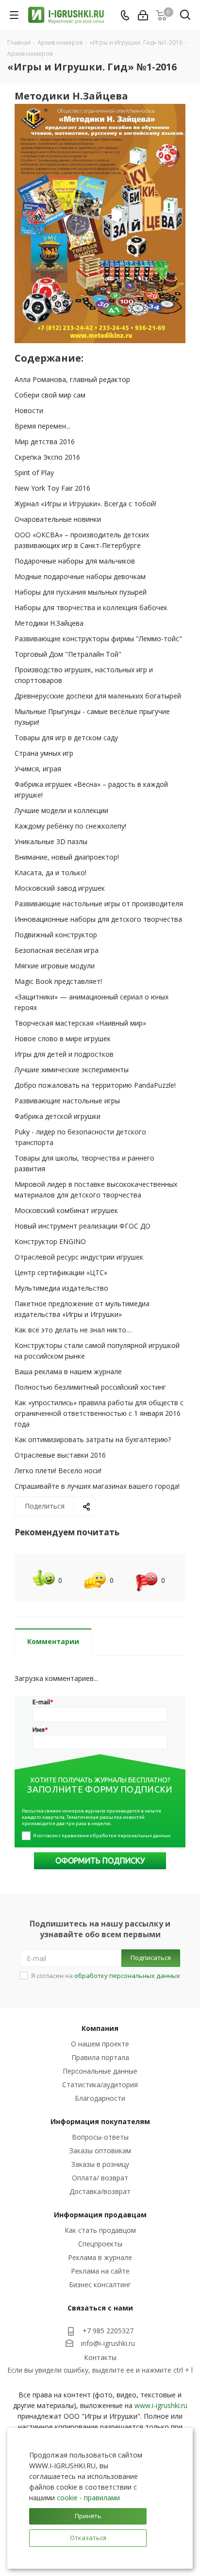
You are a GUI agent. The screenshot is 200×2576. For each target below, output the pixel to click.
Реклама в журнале (100, 2257)
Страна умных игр (44, 753)
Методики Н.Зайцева (49, 623)
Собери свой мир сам (50, 395)
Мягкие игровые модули (55, 966)
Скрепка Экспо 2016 (47, 457)
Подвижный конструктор (56, 935)
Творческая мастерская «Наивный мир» (80, 1023)
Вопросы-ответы (100, 2137)
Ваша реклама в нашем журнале (68, 1371)
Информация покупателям (100, 2121)
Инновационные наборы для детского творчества (98, 919)
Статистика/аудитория (100, 2085)
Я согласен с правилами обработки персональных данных (102, 1836)
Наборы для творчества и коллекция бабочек (91, 607)
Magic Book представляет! (58, 981)
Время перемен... (42, 426)
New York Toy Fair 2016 (52, 488)
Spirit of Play (34, 473)
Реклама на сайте (100, 2271)
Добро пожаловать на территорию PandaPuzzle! (95, 1085)
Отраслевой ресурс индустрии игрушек (79, 1257)
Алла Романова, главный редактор (72, 379)
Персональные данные (100, 2071)
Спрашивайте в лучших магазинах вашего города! (97, 1486)
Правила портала (100, 2057)
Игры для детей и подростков (64, 1054)
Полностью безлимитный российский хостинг (90, 1387)
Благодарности (100, 2098)
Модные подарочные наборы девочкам (80, 576)
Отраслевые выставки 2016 (60, 1455)
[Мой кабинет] (143, 15)
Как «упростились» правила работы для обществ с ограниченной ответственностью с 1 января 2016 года (99, 1413)
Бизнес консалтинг (100, 2285)
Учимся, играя (38, 769)
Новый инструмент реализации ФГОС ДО (83, 1226)
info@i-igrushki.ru (108, 2344)
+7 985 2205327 (108, 2331)
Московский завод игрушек (60, 888)
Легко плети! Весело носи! (58, 1471)
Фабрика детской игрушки (58, 1116)
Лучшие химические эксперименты (72, 1070)
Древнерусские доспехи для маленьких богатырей (98, 696)
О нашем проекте (100, 2044)
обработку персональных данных (127, 1976)
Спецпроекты (100, 2244)
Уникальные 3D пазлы (51, 841)
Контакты (100, 2357)
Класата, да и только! (50, 873)
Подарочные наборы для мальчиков (75, 561)
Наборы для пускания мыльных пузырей (81, 592)
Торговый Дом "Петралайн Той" (68, 654)
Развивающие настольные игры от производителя (99, 904)
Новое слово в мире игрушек (63, 1039)
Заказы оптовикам (100, 2151)
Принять (88, 2516)
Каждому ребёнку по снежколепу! (70, 826)
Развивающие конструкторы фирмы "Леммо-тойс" (98, 639)
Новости (29, 410)
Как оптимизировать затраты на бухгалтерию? (93, 1439)
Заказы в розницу (100, 2164)
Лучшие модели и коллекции (61, 810)
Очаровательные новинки (58, 519)
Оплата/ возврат (100, 2178)
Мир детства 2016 (45, 441)
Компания (100, 2028)
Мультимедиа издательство (61, 1288)
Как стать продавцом (100, 2230)
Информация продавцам (100, 2215)
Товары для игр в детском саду (66, 738)
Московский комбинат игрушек (66, 1210)
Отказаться (88, 2538)
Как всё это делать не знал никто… (73, 1330)
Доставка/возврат (100, 2191)
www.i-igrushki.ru (161, 2405)
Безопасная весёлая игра (57, 950)
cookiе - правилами (88, 2498)
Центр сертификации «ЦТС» (61, 1272)
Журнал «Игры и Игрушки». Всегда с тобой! (85, 504)
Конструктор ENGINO (50, 1241)
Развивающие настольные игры (67, 1101)
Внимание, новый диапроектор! (67, 857)
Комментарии (53, 1641)
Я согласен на (106, 1976)
